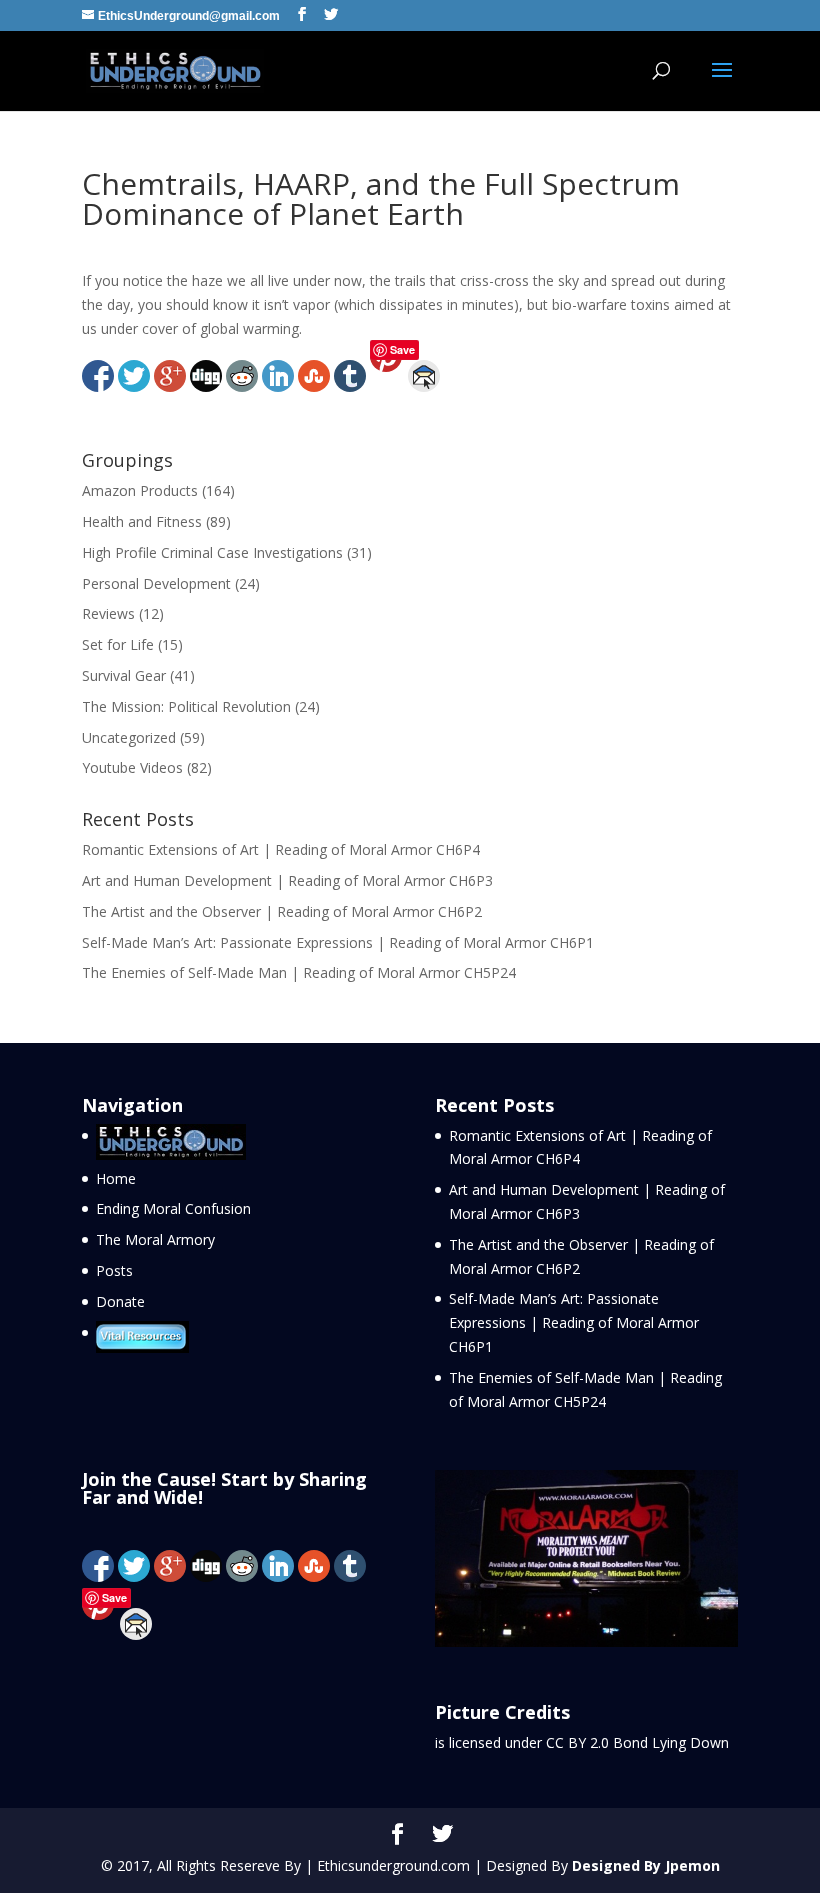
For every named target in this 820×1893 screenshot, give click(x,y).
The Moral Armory (155, 1239)
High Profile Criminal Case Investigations (212, 552)
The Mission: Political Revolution (186, 706)
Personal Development (156, 583)
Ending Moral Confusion (173, 1208)
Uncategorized (129, 737)
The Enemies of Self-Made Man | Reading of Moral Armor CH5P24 (299, 972)
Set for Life (118, 644)
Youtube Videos (132, 767)
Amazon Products (140, 490)
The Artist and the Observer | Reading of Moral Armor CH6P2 (282, 911)
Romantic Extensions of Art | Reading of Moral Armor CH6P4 (281, 849)
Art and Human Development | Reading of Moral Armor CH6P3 (287, 880)
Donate (120, 1301)
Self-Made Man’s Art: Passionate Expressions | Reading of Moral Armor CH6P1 (338, 942)
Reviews (108, 613)
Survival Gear (124, 675)
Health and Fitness (142, 521)
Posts (114, 1270)
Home (116, 1178)
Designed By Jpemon (646, 1865)
